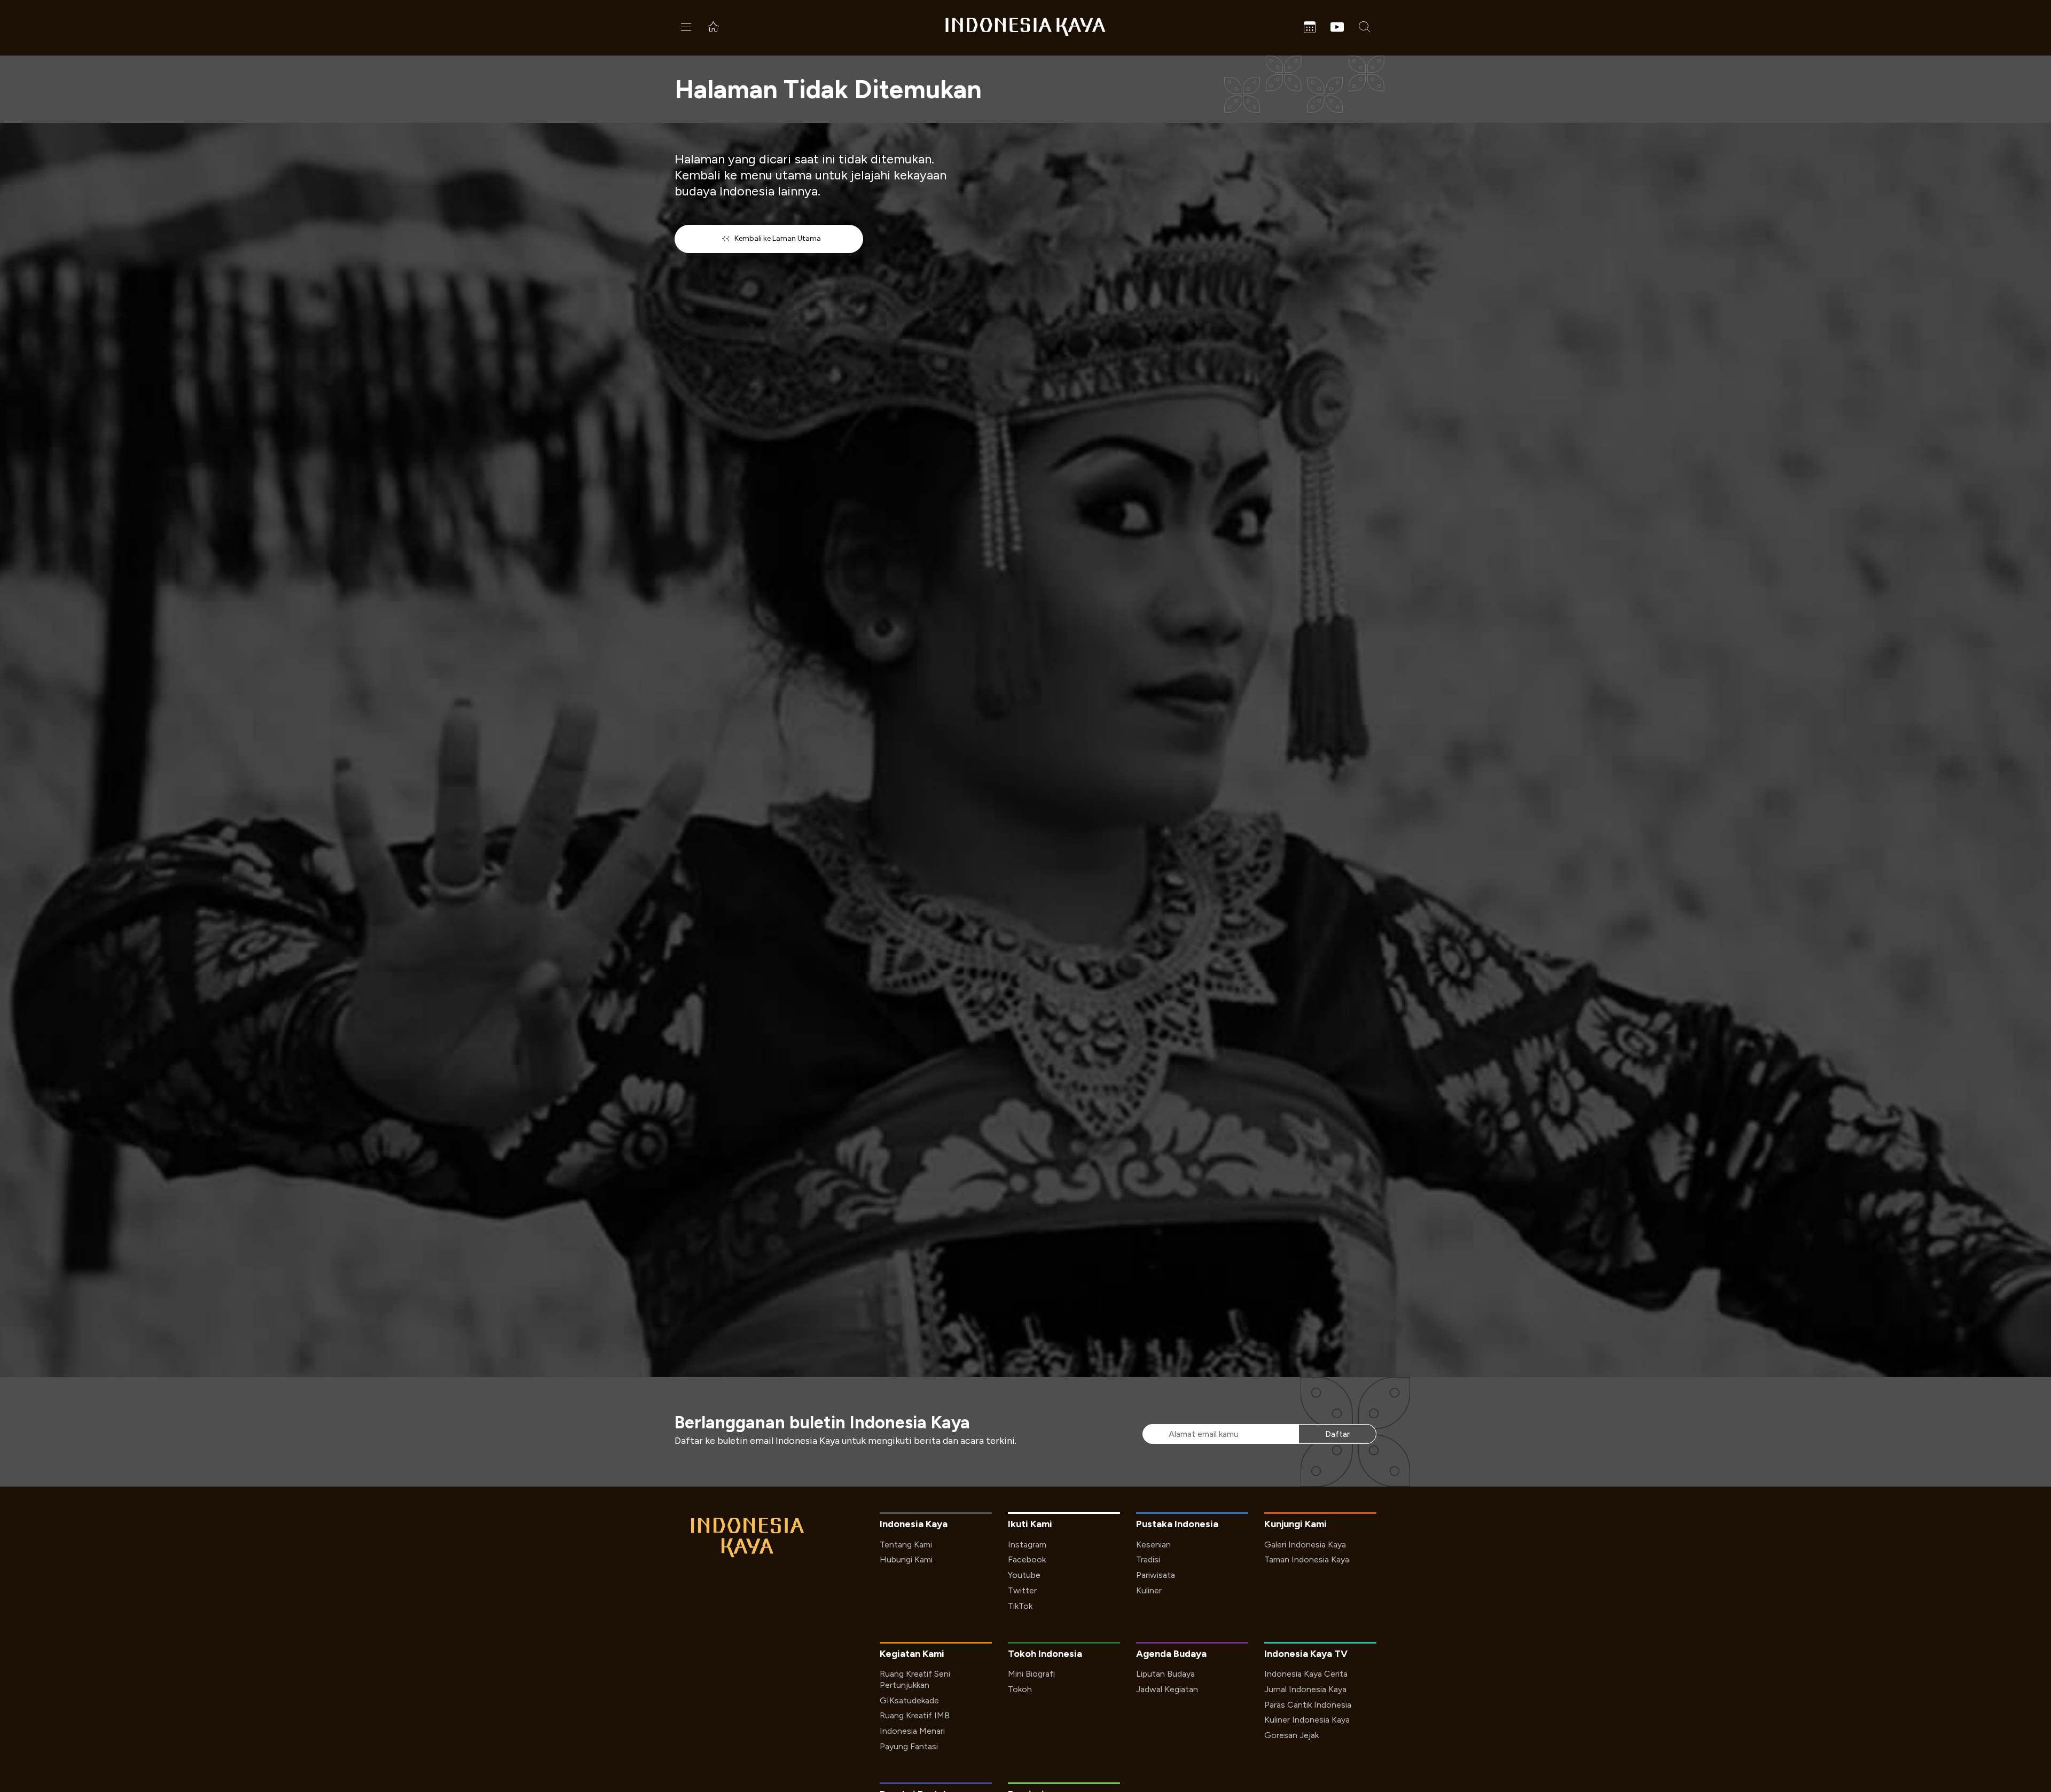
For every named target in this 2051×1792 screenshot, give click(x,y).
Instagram (1027, 1545)
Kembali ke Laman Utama (778, 238)
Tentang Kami (906, 1545)
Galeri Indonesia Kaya (1305, 1545)
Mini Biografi (1031, 1674)
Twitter (1022, 1590)
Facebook (1027, 1559)
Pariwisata (1156, 1575)
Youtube (1024, 1575)
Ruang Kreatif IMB (915, 1715)
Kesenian (1153, 1545)
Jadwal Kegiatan (1167, 1689)
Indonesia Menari (912, 1731)
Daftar (1337, 1434)
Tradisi (1148, 1559)
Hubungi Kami (906, 1559)
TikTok (1020, 1606)
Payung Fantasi (909, 1746)
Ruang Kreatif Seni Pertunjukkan (915, 1679)
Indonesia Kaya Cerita (1306, 1674)
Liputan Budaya (1165, 1674)
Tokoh (1020, 1689)
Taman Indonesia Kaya (1307, 1559)
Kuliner (1149, 1590)
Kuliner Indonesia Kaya (1307, 1720)
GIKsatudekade (909, 1700)
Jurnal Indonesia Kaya (1305, 1689)
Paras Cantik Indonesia (1308, 1705)
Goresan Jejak (1291, 1735)
